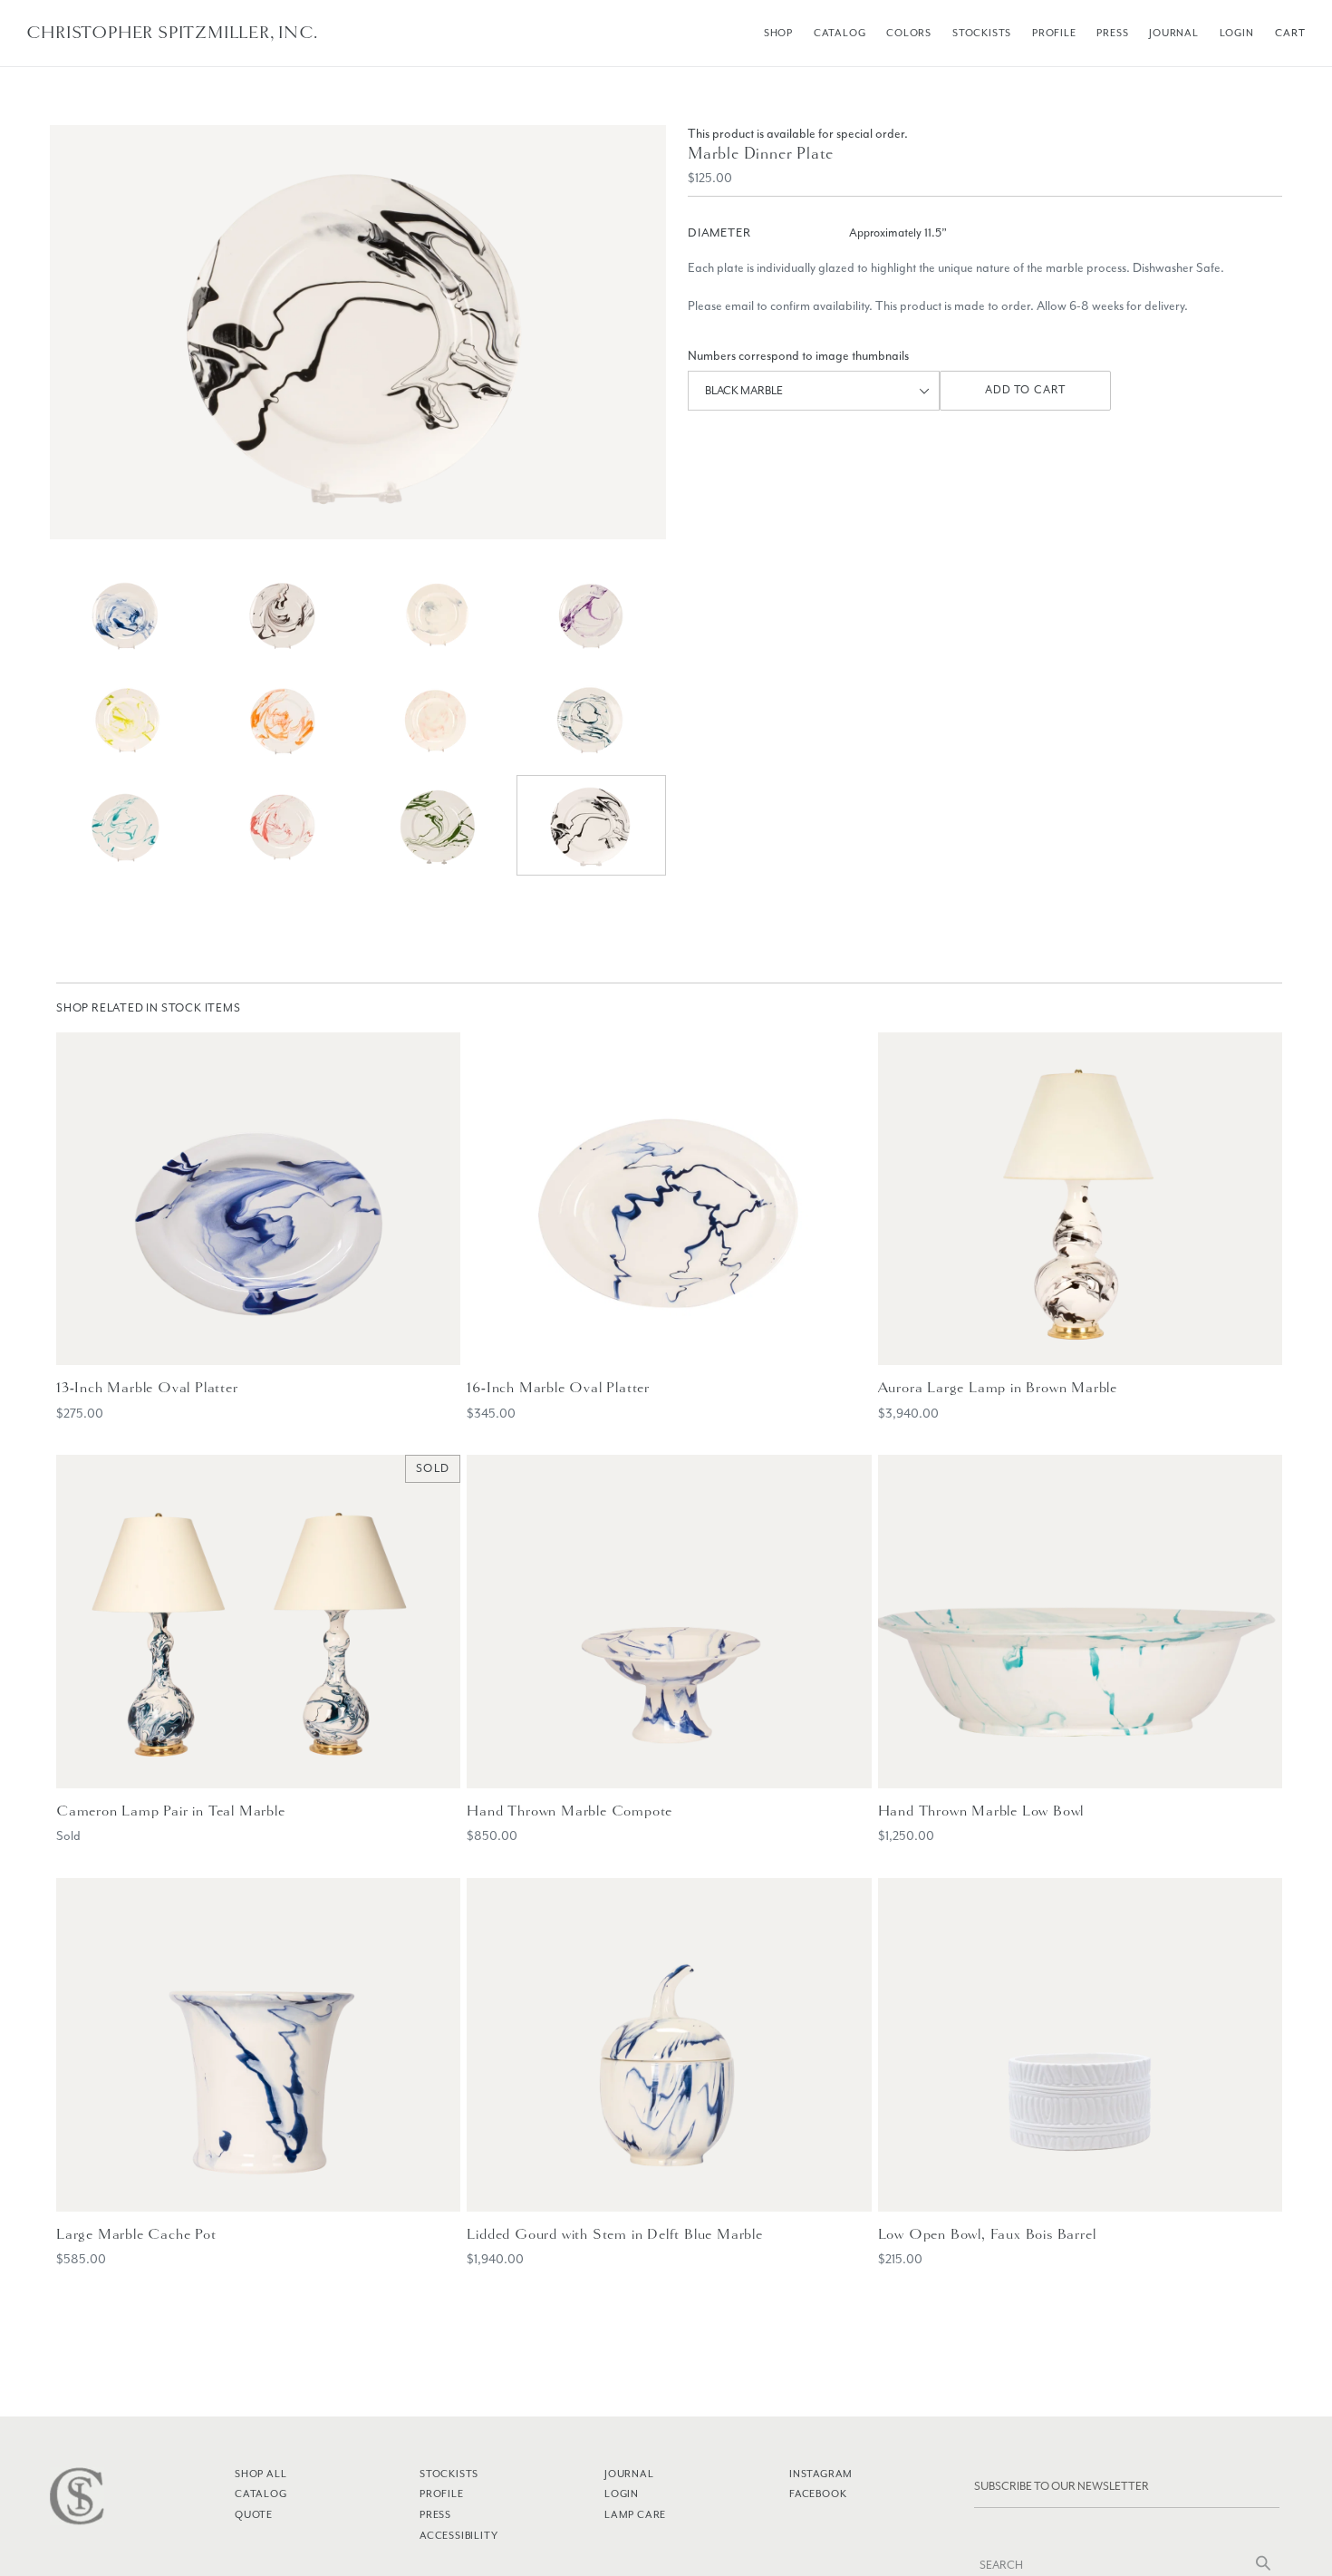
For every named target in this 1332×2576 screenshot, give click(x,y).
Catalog (840, 33)
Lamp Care (635, 2514)
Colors (909, 33)
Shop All (261, 2474)
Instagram (821, 2474)
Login (1237, 33)
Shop (778, 33)
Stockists (982, 33)
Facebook (818, 2494)
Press (1112, 33)
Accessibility (458, 2535)
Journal (1174, 33)
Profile (1054, 33)
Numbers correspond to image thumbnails (798, 356)
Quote (254, 2514)
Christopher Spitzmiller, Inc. (172, 33)
